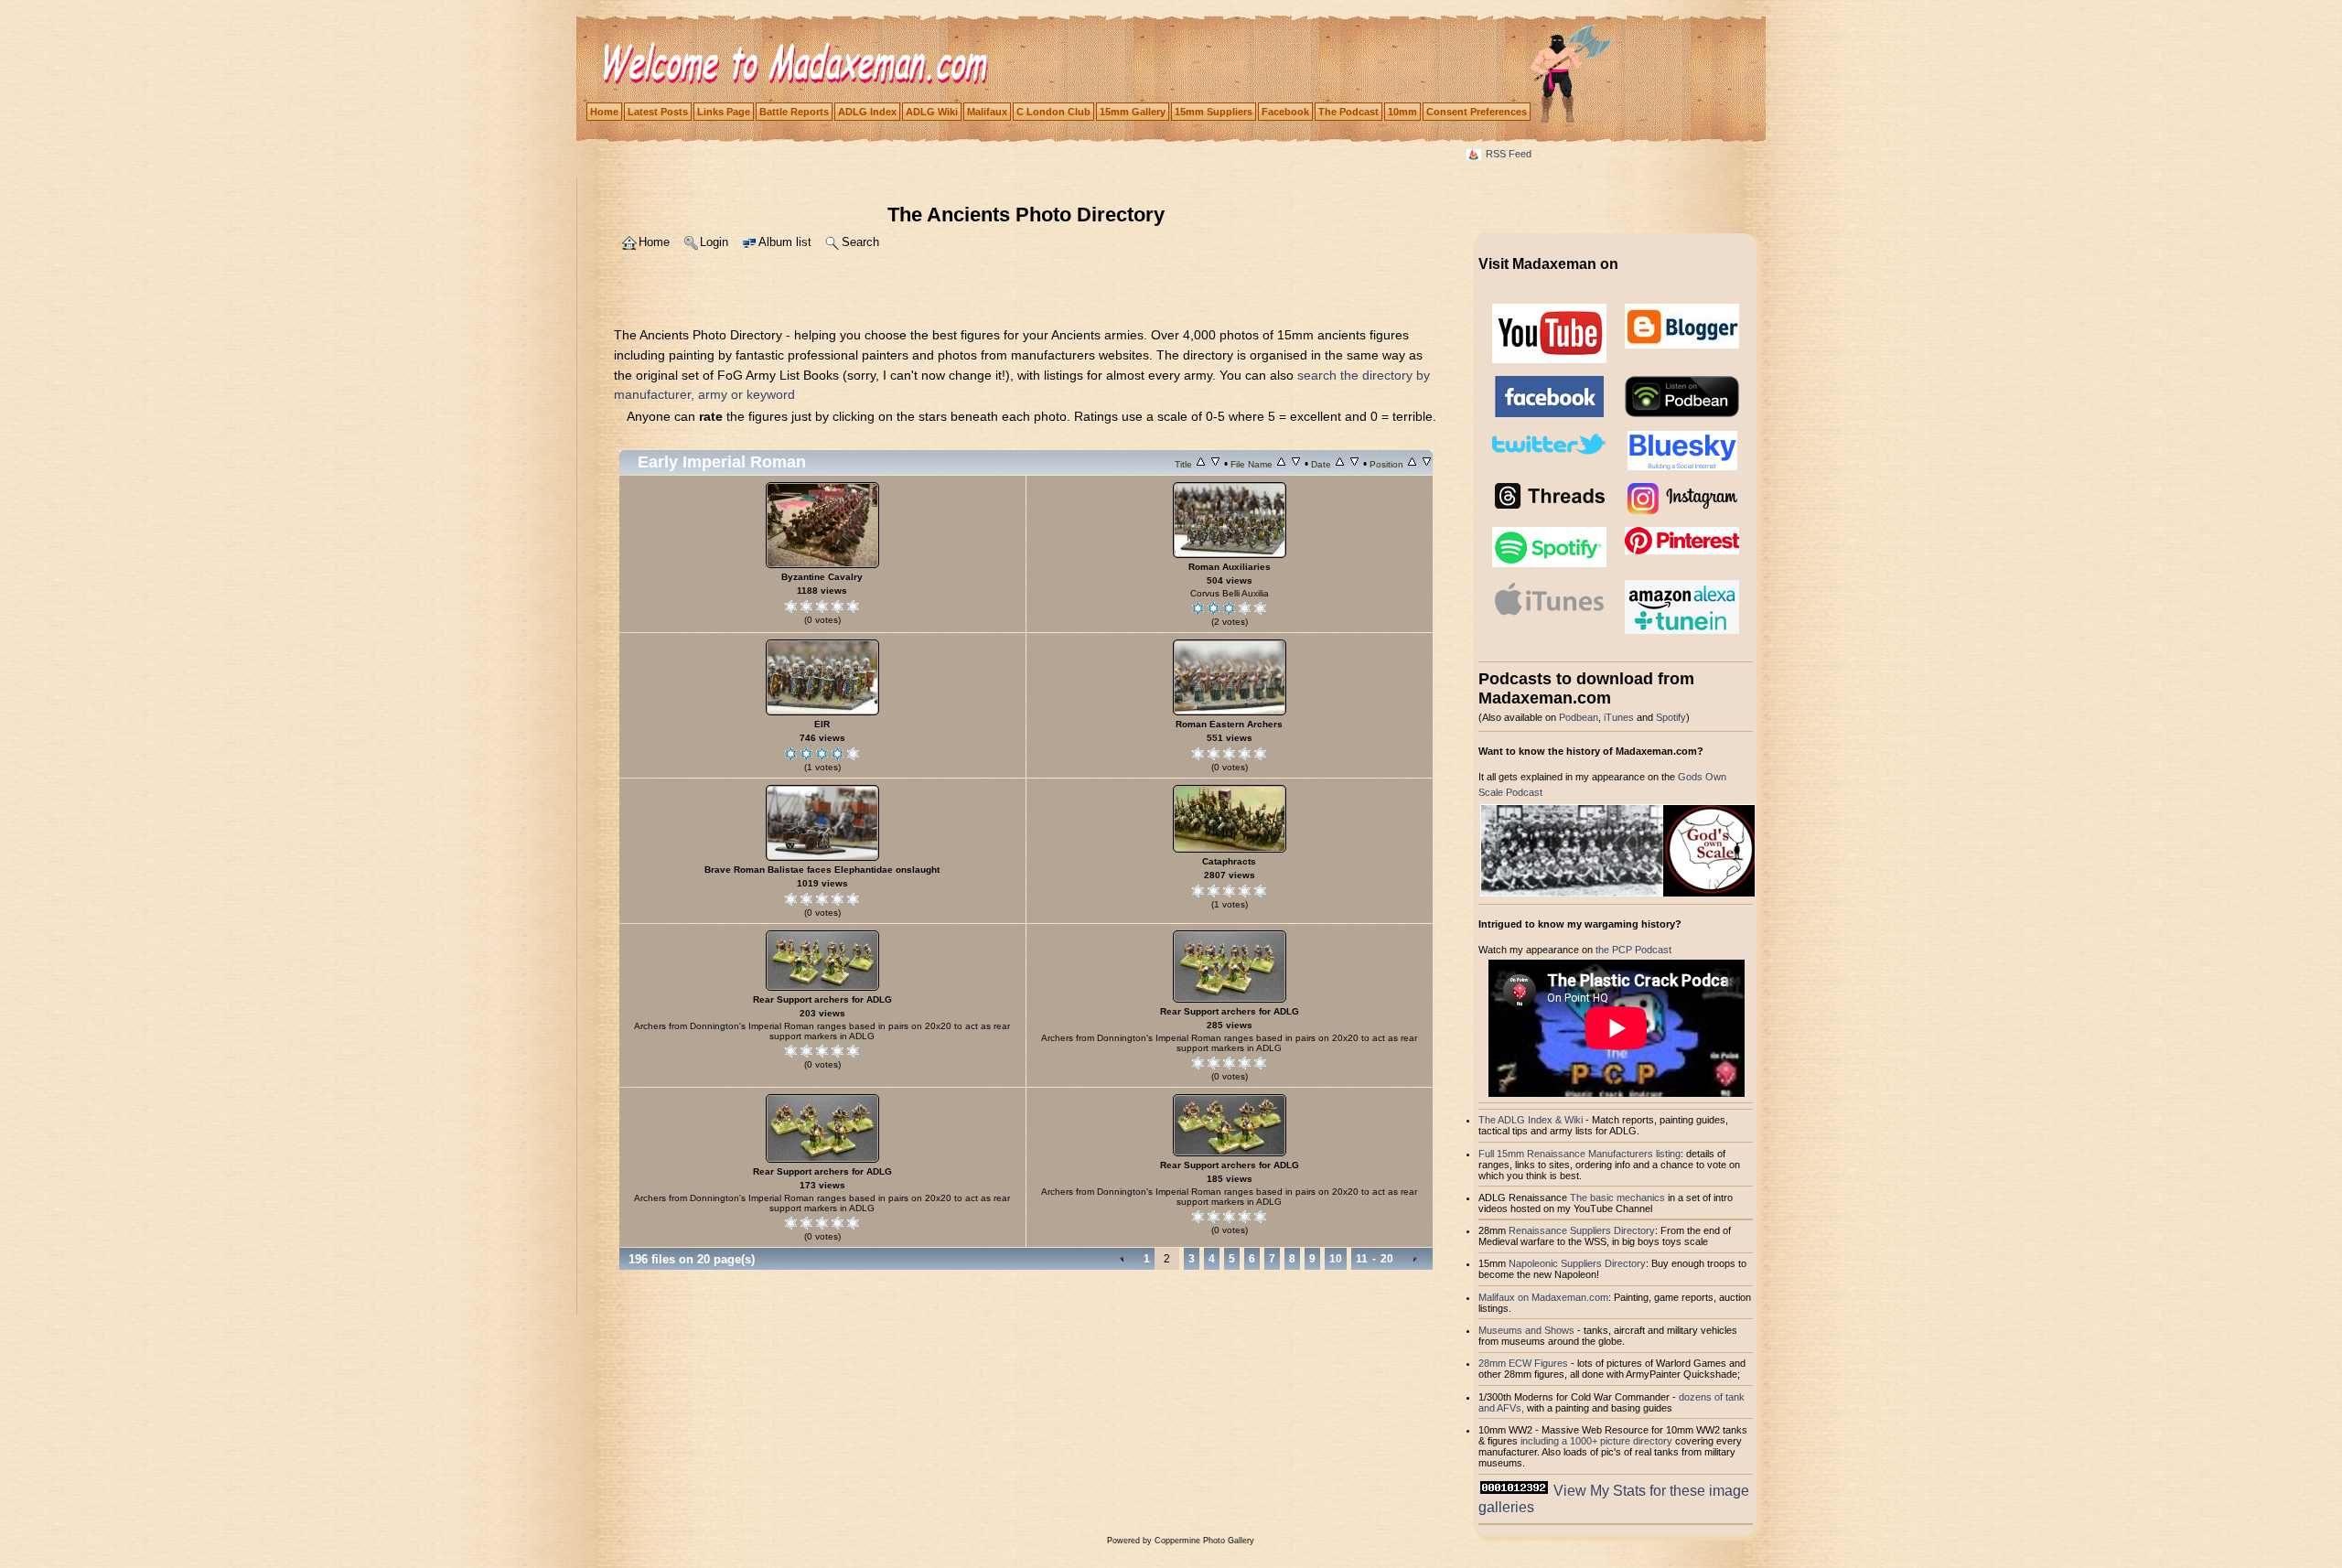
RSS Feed (1509, 154)
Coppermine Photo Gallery (1204, 1541)
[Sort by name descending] (1296, 464)
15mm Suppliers (1214, 112)
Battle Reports (794, 112)
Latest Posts (658, 112)
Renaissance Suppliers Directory (1582, 1230)
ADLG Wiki (932, 112)
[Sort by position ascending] (1412, 464)
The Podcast (1348, 112)
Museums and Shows (1526, 1330)
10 (1336, 1259)
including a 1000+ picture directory (1596, 1441)
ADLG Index (867, 112)
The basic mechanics (1619, 1197)
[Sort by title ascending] (1201, 464)
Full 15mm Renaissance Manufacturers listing (1579, 1154)
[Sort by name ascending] (1281, 464)
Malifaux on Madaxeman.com (1543, 1297)
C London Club (1053, 112)
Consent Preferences (1477, 112)
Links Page (724, 112)
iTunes (1619, 717)
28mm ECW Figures (1523, 1363)
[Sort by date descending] (1354, 464)
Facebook (1285, 112)
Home (604, 112)
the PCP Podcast (1633, 950)
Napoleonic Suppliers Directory (1577, 1263)
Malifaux (987, 112)
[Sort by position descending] (1427, 464)
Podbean (1579, 717)
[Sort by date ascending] (1340, 464)
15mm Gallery (1133, 112)
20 (1387, 1259)
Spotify (1671, 717)
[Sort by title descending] (1215, 464)
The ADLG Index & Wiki (1531, 1120)
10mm (1402, 112)
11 (1362, 1259)
